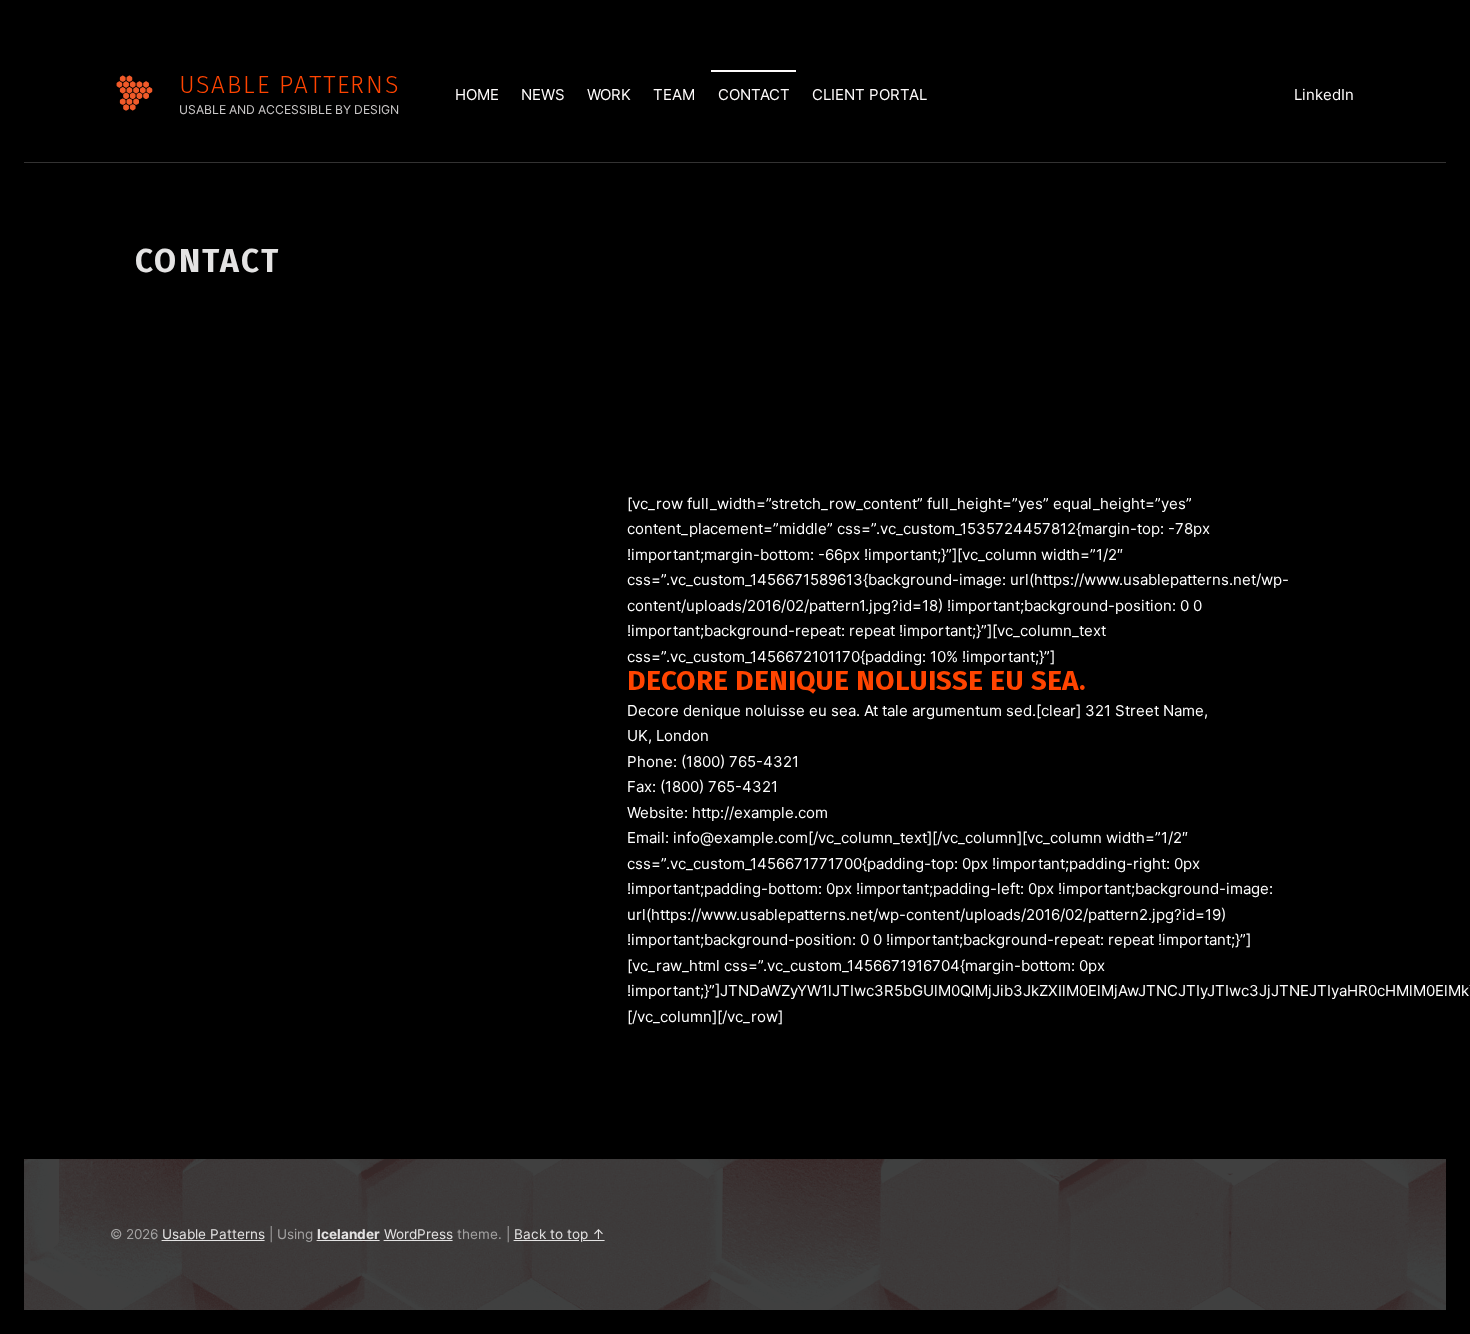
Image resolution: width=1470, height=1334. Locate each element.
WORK (609, 94)
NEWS (543, 94)
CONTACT (754, 94)
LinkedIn (1324, 94)
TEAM (674, 94)
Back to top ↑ (559, 1234)
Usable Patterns (289, 84)
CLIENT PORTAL (869, 94)
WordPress (418, 1234)
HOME (477, 94)
